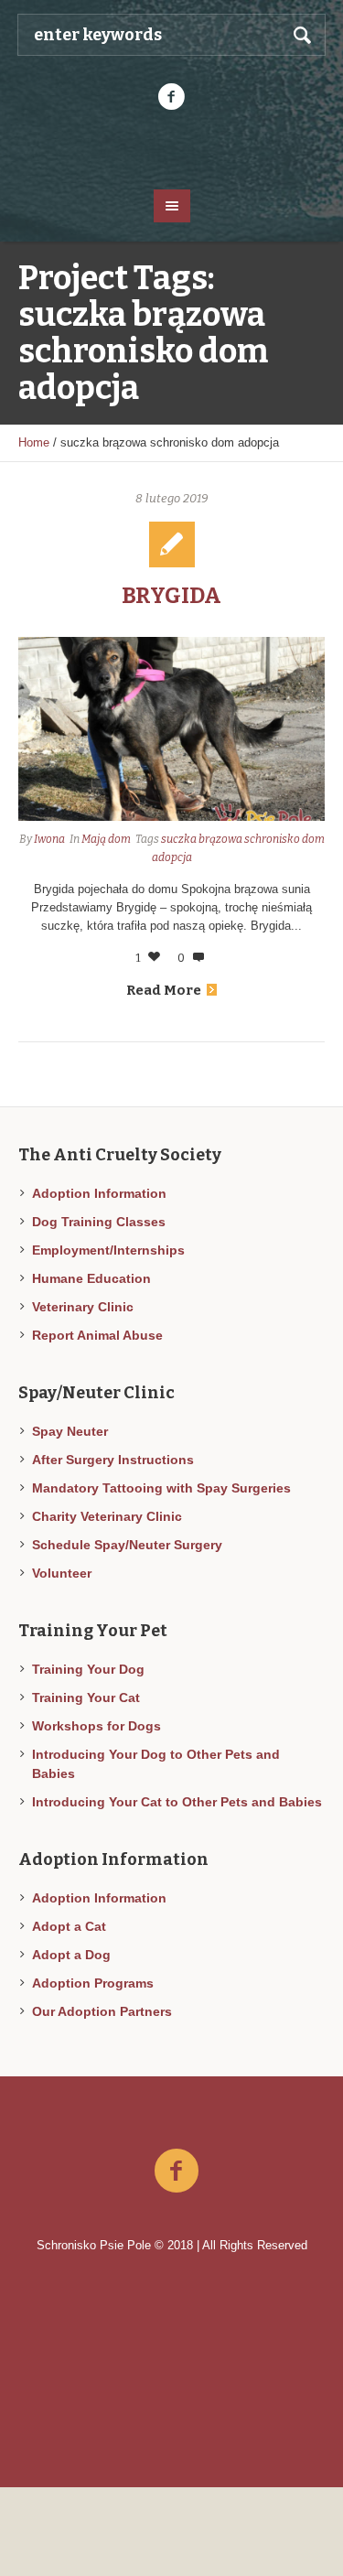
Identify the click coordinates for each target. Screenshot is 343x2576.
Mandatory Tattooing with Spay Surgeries (161, 1488)
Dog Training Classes (99, 1222)
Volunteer (62, 1573)
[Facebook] (172, 97)
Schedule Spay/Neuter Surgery (127, 1545)
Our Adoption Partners (102, 2011)
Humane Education (91, 1278)
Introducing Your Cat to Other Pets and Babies (177, 1802)
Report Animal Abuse (97, 1335)
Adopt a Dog (71, 1955)
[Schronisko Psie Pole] (172, 148)
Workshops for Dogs (96, 1726)
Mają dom (106, 839)
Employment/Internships (108, 1250)
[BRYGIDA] (171, 729)
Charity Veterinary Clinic (107, 1516)
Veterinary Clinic (83, 1307)
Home (34, 442)
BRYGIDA (171, 596)
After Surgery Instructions (113, 1460)
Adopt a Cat (69, 1926)
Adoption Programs (93, 1983)
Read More (164, 990)
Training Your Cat (86, 1698)
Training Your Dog (88, 1669)
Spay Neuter (70, 1431)
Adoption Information (99, 1193)
